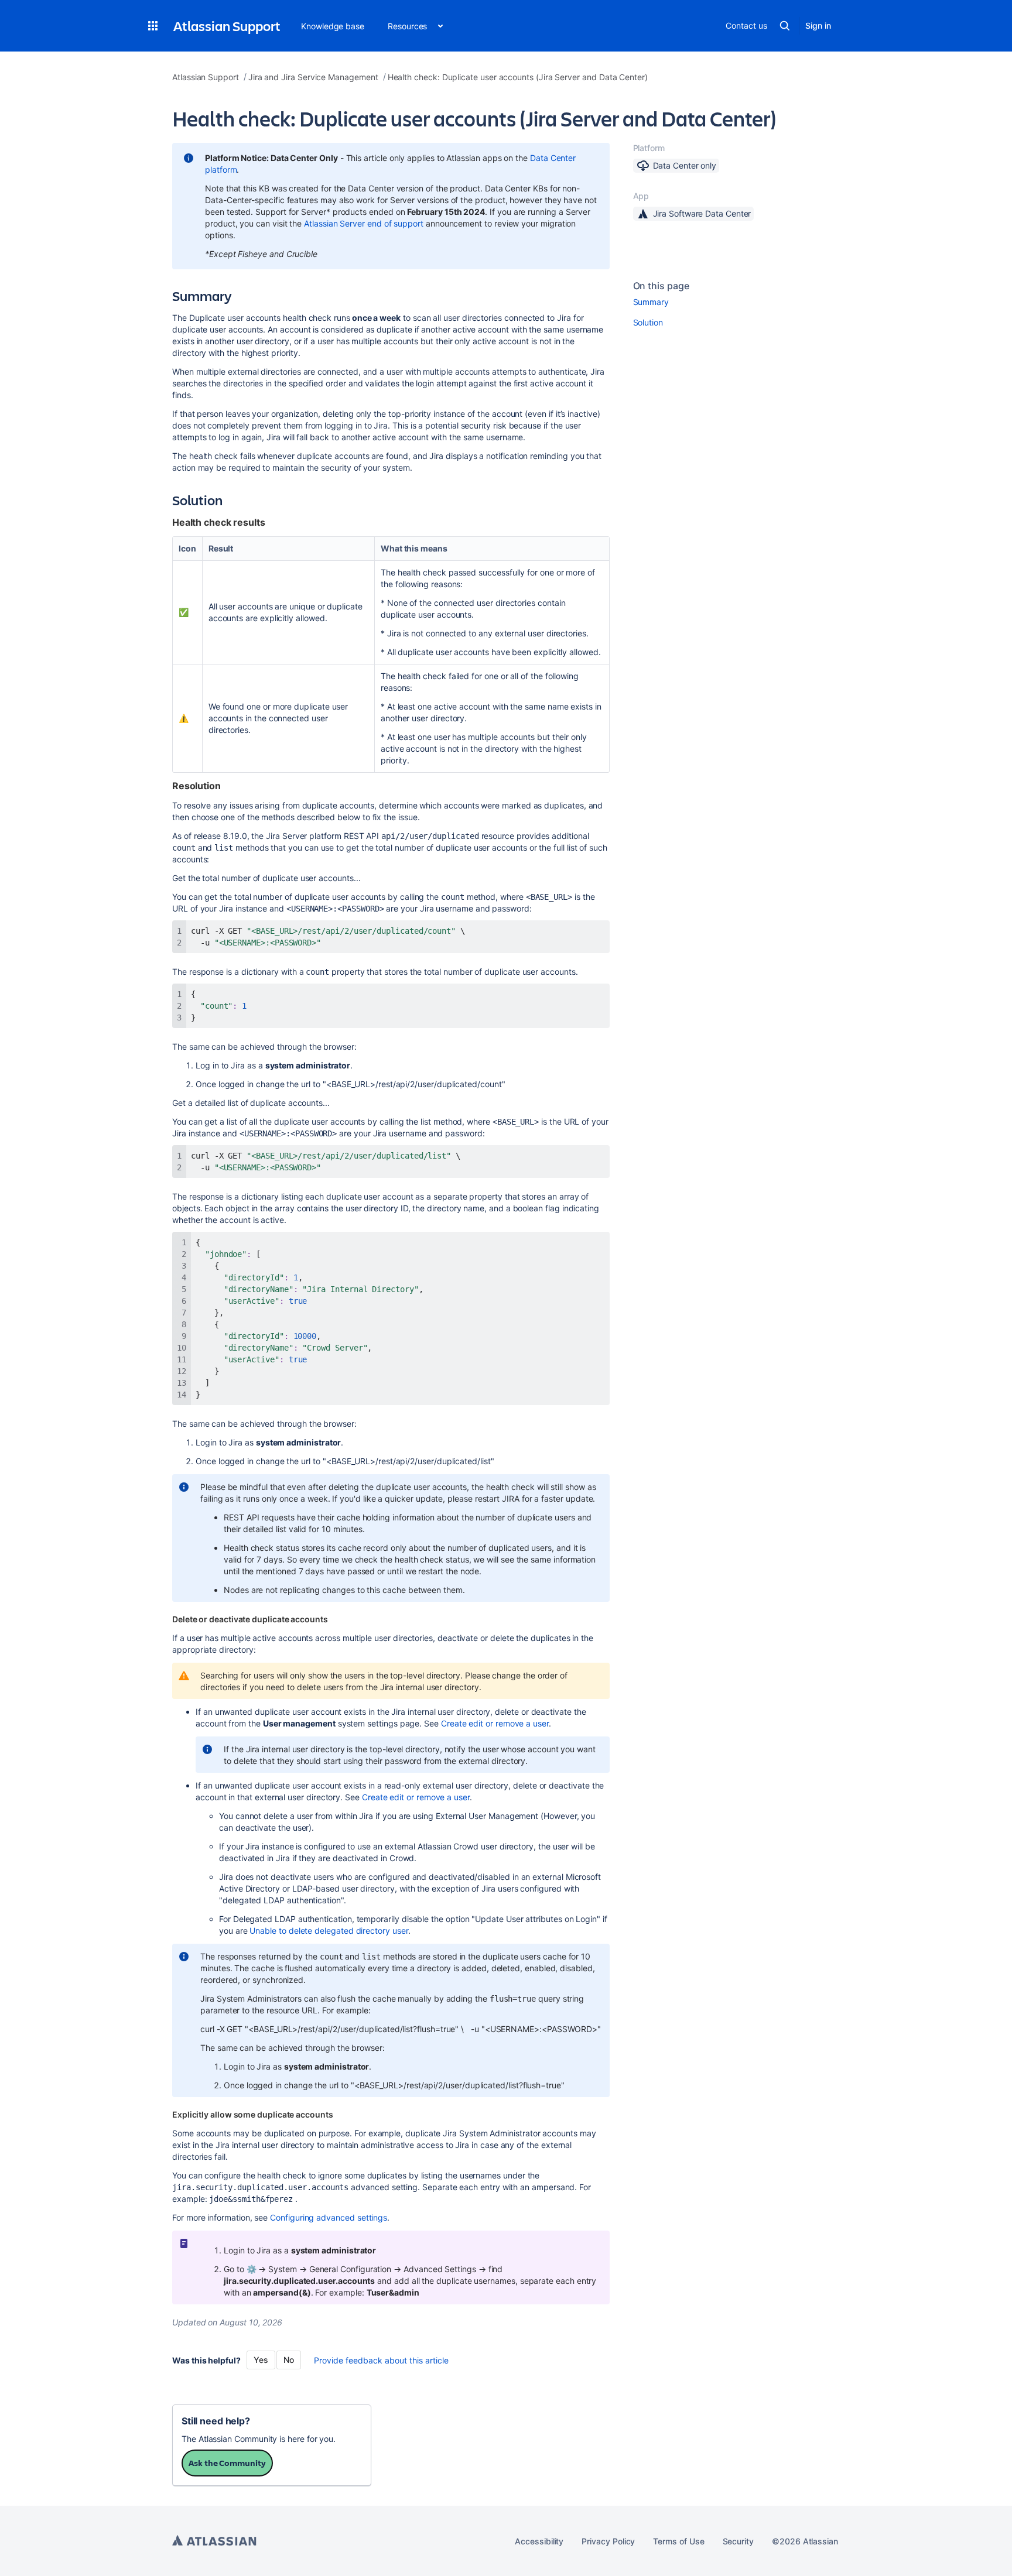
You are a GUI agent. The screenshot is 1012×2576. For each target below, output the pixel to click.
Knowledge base (333, 26)
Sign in (818, 25)
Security (738, 2541)
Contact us (746, 25)
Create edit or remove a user (495, 1723)
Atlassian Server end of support (364, 223)
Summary (651, 302)
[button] (153, 26)
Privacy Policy (608, 2541)
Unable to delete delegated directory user (329, 1931)
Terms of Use (678, 2541)
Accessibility (539, 2541)
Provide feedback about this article (381, 2360)
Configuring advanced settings (329, 2217)
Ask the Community (227, 2463)
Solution (648, 322)
